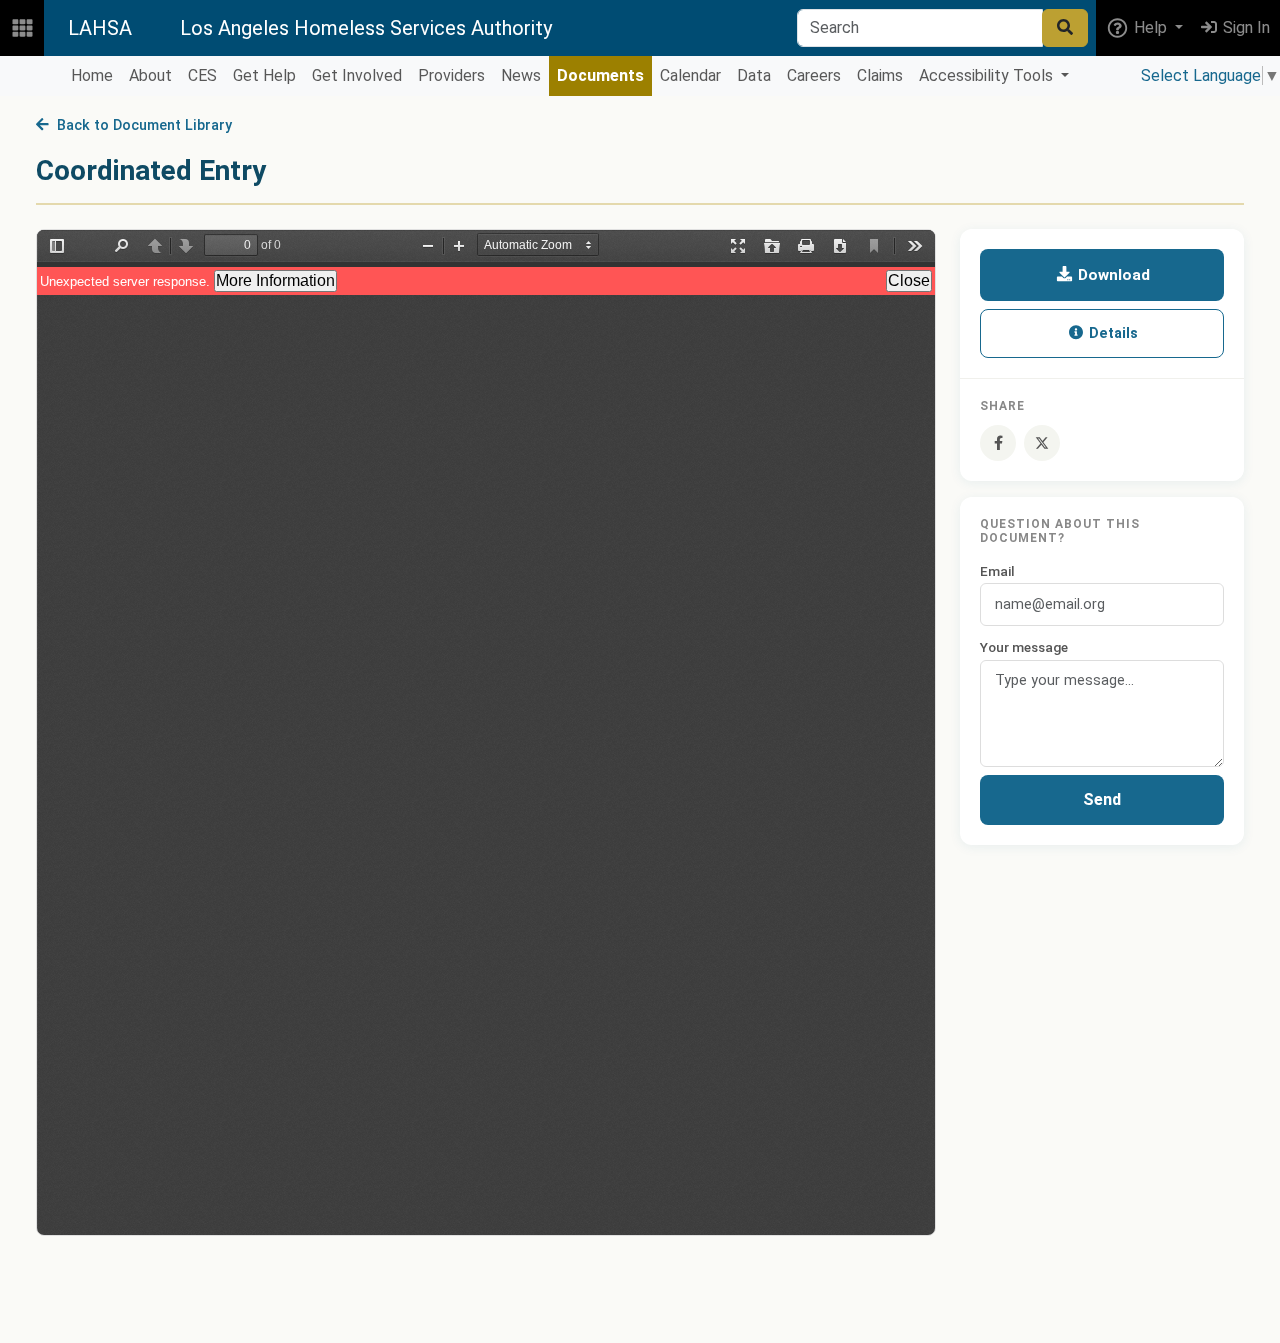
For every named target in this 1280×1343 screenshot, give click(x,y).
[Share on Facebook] (998, 443)
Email (997, 571)
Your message (1024, 647)
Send (1102, 800)
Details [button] (1111, 333)
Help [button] (1150, 27)
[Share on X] (1042, 443)
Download (1112, 275)
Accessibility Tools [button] (988, 75)
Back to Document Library (140, 125)
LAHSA (100, 28)
